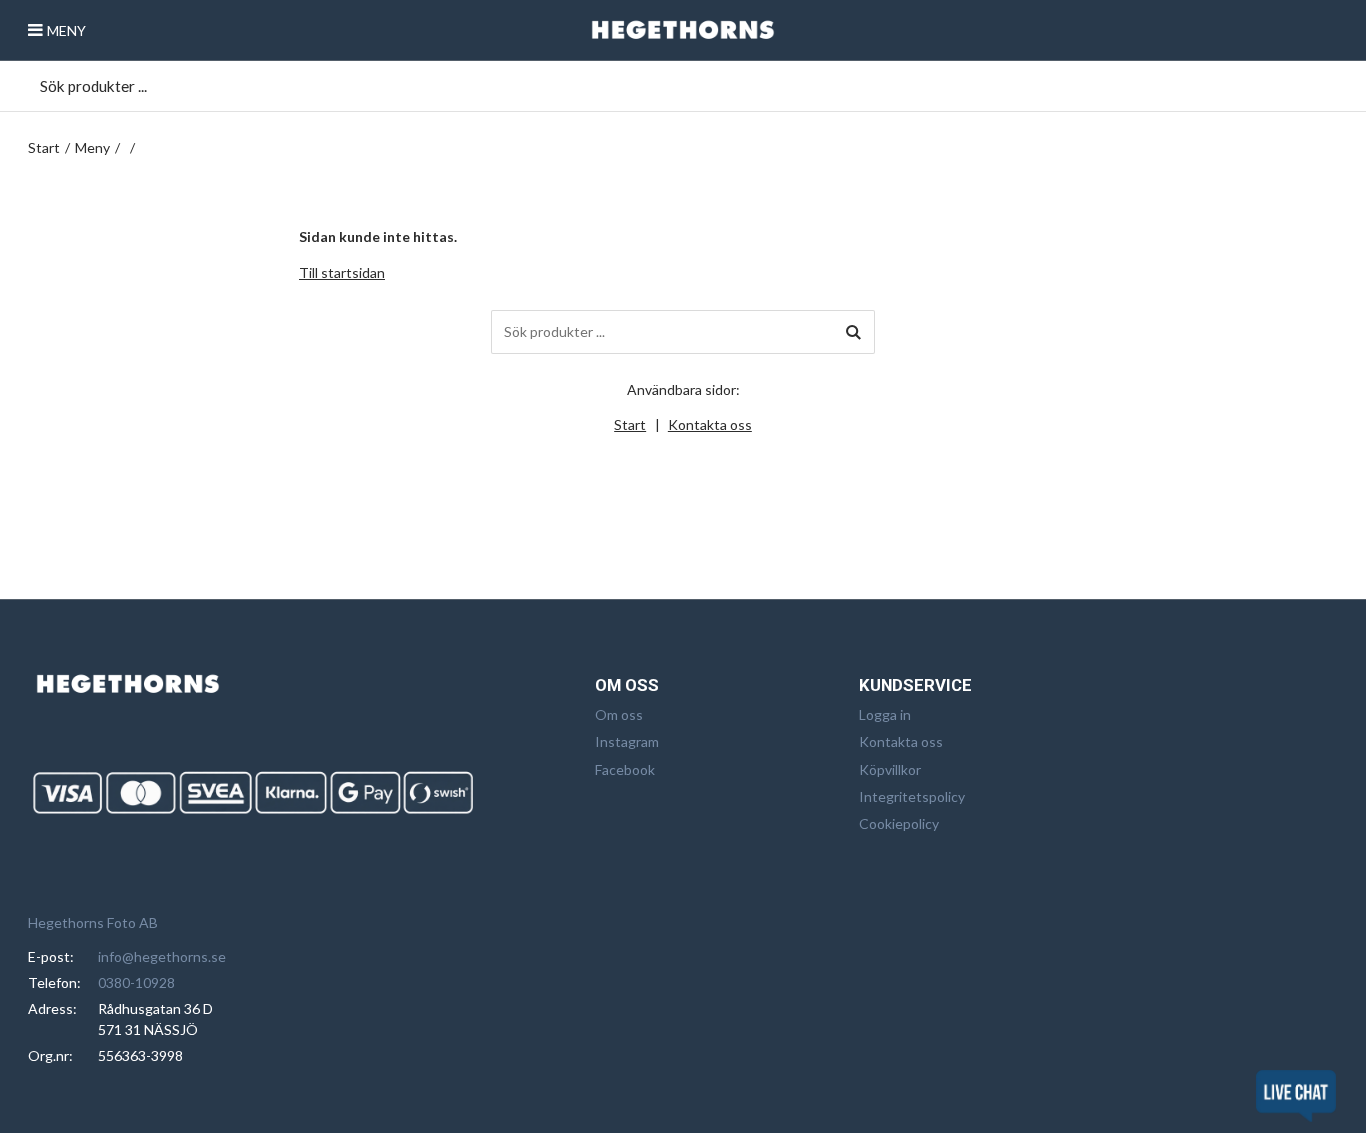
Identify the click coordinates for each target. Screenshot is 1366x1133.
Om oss (619, 714)
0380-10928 (136, 982)
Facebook (625, 769)
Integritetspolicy (912, 796)
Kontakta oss (710, 424)
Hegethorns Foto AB (93, 922)
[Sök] (853, 332)
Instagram (627, 741)
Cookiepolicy (899, 823)
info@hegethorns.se (162, 956)
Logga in (885, 714)
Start (44, 147)
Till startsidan (342, 272)
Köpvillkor (890, 769)
